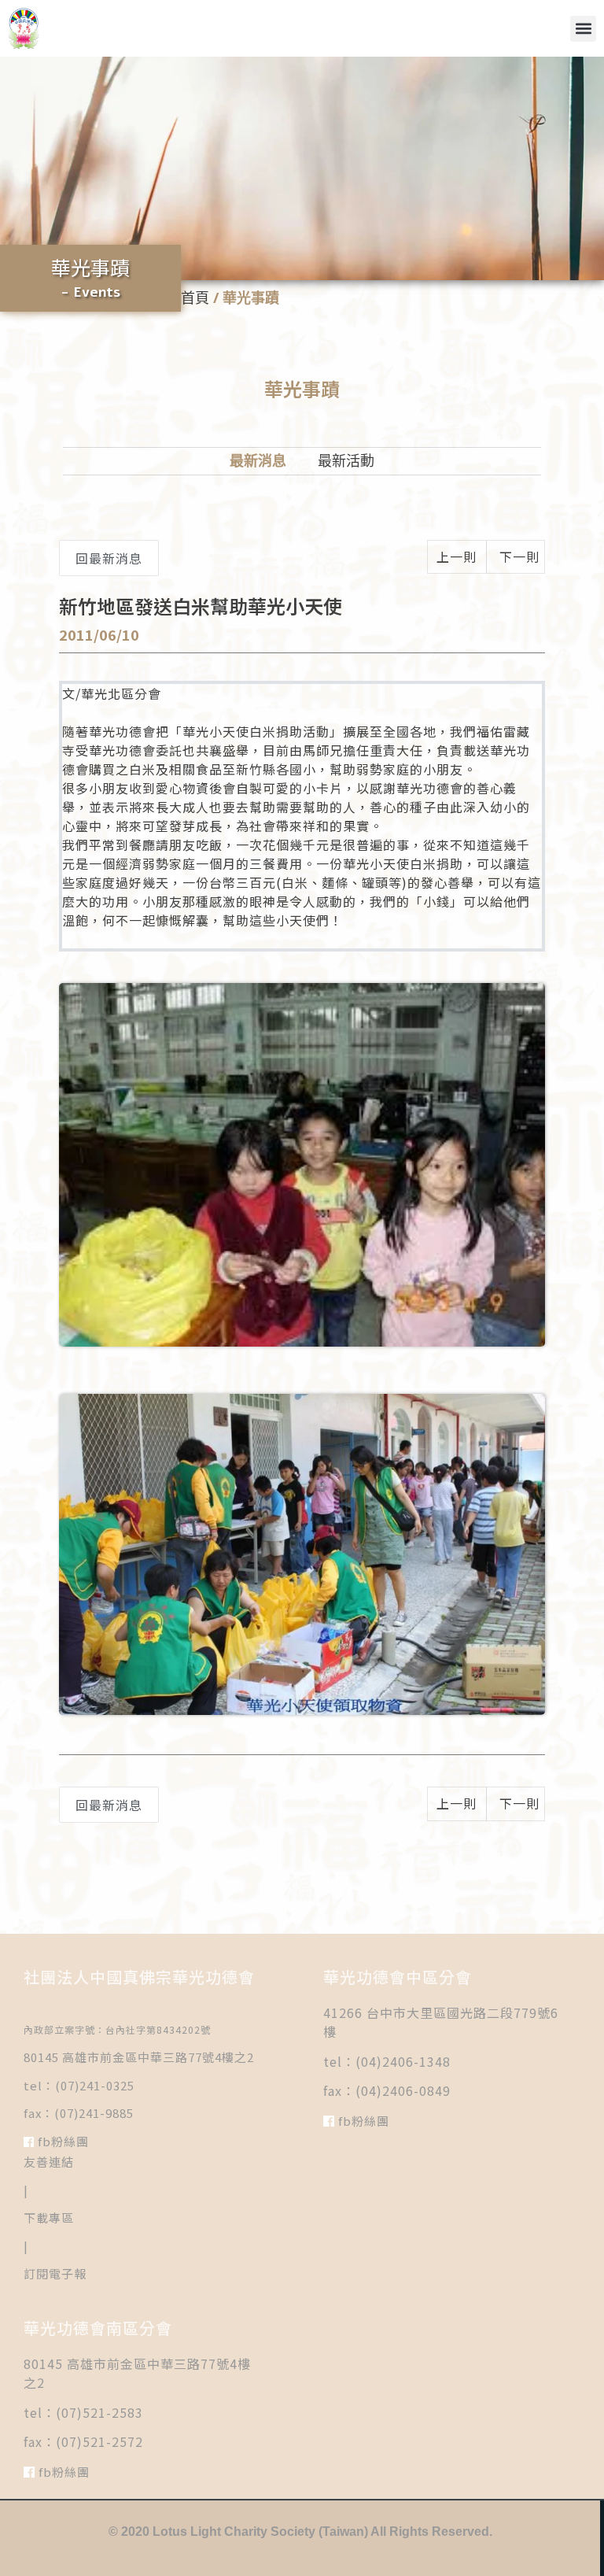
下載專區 (49, 2218)
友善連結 (49, 2162)
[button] (583, 29)
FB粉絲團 (62, 2141)
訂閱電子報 (55, 2273)
